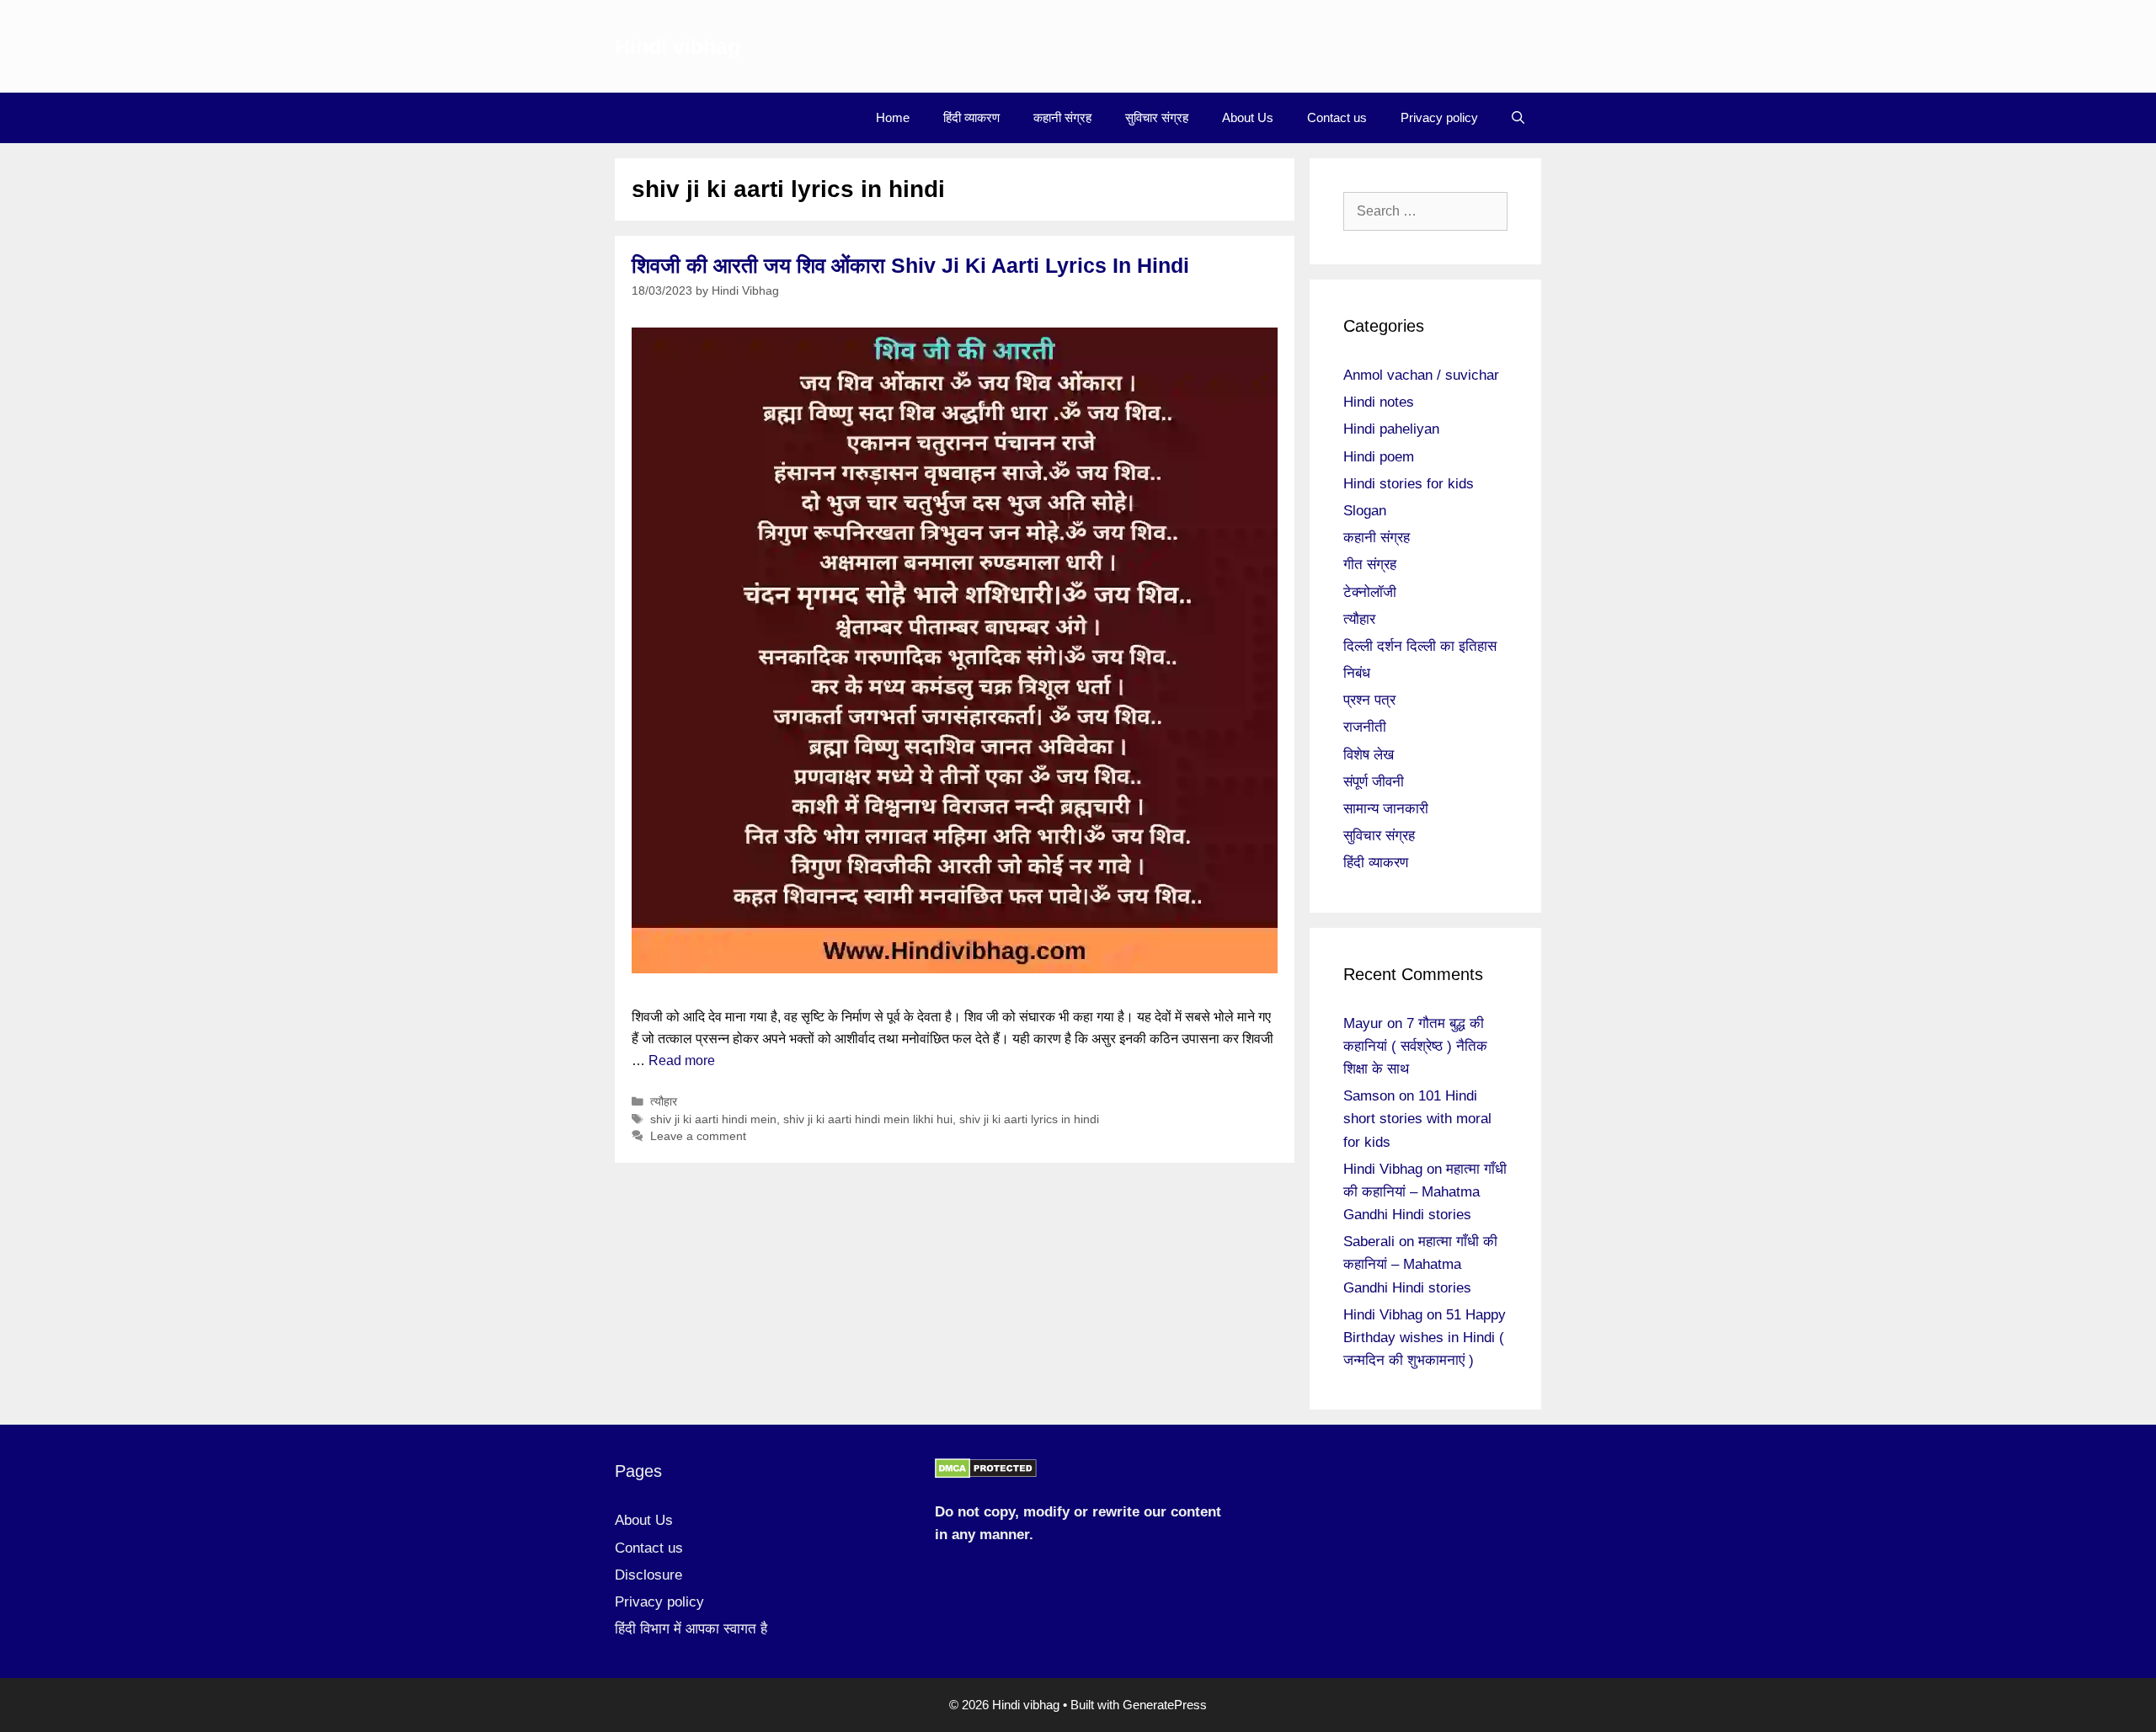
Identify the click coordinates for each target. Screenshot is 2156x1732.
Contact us (1337, 117)
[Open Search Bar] (1518, 118)
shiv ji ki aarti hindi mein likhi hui (868, 1119)
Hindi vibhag (678, 46)
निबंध (1357, 673)
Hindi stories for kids (1409, 484)
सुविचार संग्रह (1157, 117)
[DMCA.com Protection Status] (986, 1474)
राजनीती (1365, 727)
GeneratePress (1165, 1705)
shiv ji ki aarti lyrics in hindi (1029, 1119)
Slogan (1365, 511)
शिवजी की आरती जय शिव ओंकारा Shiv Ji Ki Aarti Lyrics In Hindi (910, 265)
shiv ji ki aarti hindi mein (713, 1119)
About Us (1248, 117)
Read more (682, 1061)
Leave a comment (698, 1136)
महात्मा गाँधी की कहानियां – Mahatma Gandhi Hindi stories (1425, 1192)
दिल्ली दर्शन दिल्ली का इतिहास (1420, 646)
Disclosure (648, 1575)
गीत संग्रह (1370, 565)
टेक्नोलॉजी (1370, 592)
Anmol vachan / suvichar (1421, 375)
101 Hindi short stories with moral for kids (1417, 1119)
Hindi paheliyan (1391, 429)
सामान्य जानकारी (1386, 809)
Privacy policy (1439, 117)
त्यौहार (664, 1102)
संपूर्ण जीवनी (1374, 782)
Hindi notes (1379, 402)
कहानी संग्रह (1062, 117)
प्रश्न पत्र (1369, 700)
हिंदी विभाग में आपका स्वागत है (691, 1629)
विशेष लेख (1369, 755)
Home (893, 117)
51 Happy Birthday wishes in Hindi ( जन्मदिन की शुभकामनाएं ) (1425, 1338)
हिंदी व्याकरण (971, 117)
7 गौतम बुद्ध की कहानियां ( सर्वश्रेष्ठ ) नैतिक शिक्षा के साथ (1415, 1046)
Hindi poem (1379, 457)
